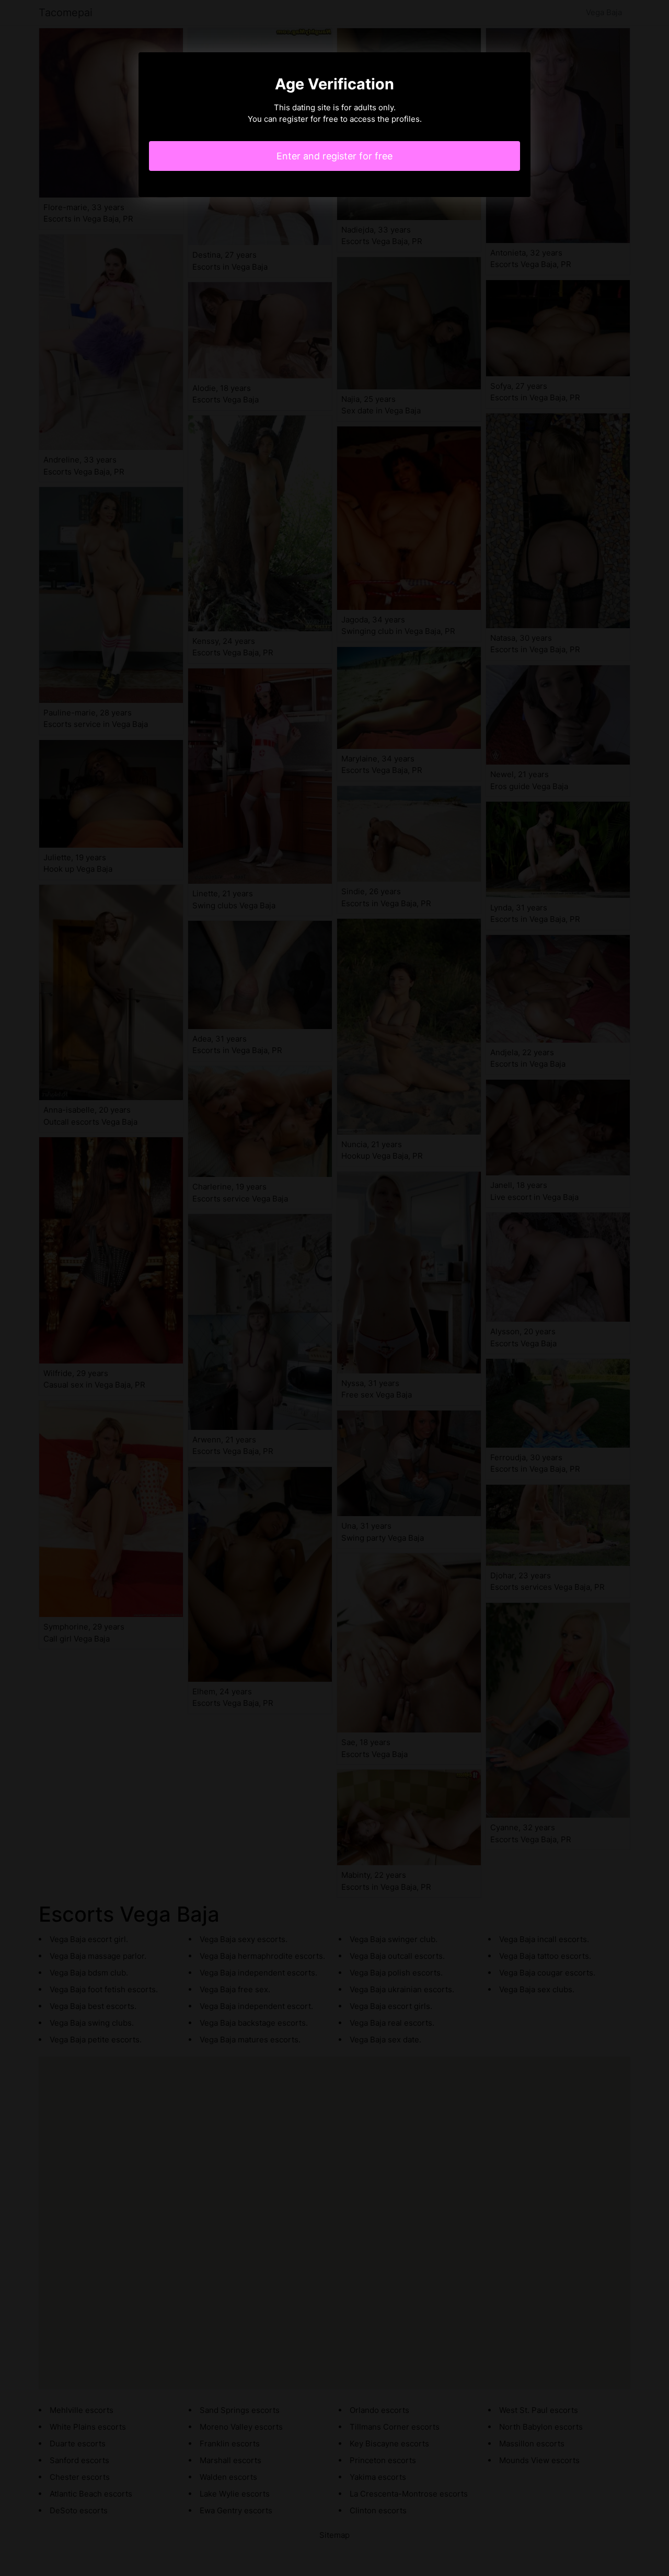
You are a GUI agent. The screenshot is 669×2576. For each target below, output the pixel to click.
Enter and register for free (334, 156)
